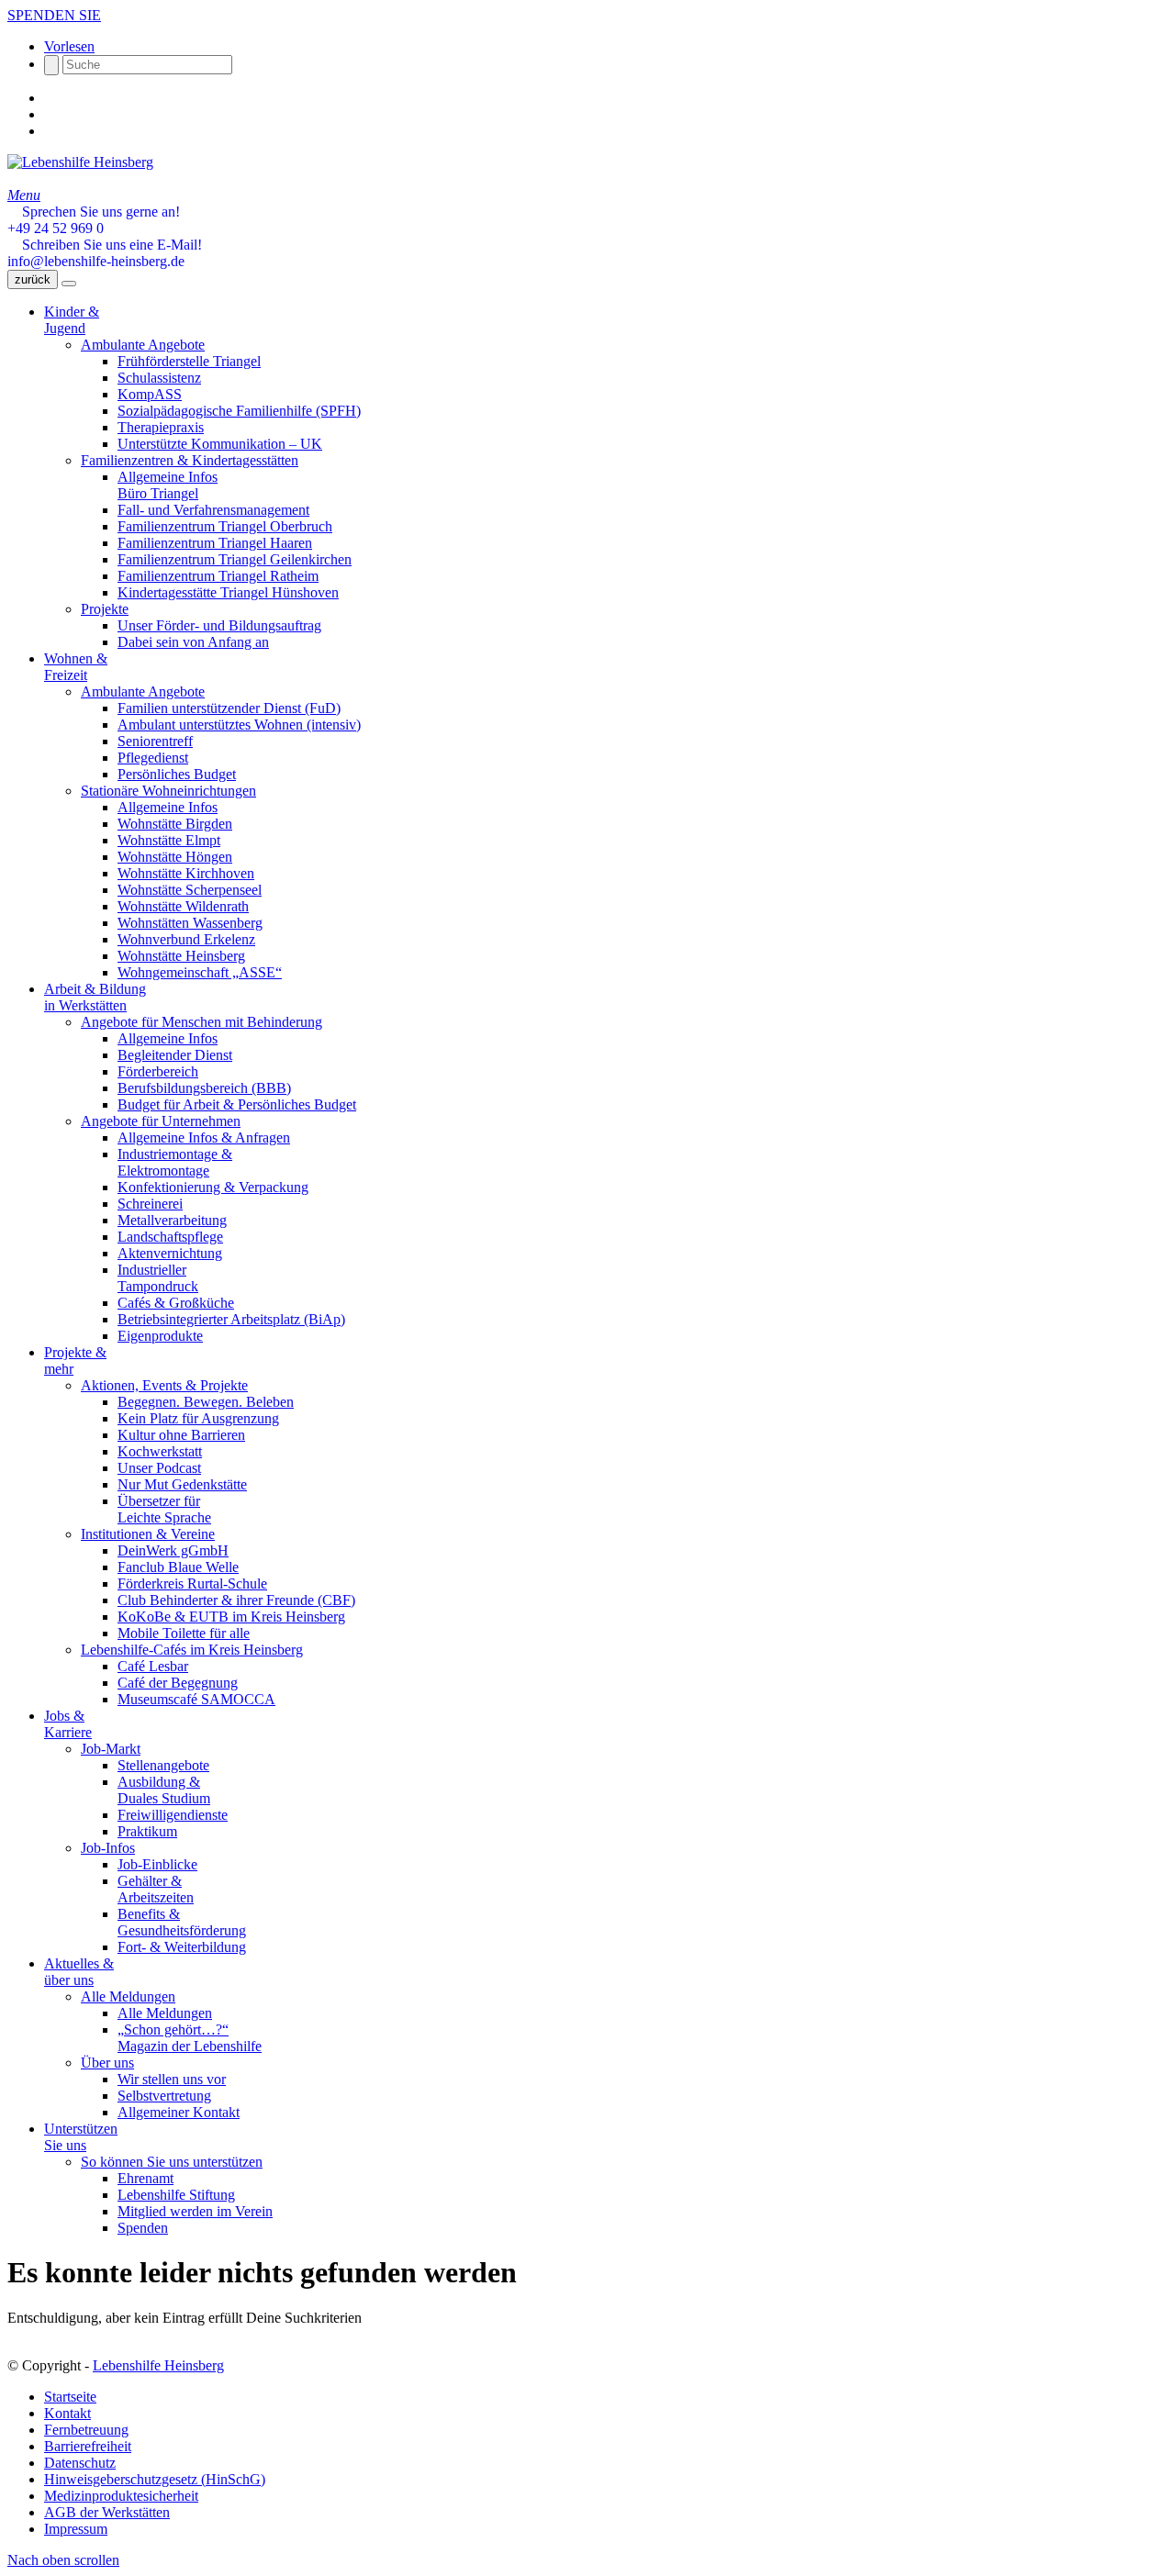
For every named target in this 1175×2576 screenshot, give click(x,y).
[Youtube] (50, 131)
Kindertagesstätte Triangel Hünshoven (228, 592)
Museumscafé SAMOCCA (196, 1699)
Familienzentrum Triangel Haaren (215, 543)
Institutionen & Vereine (148, 1534)
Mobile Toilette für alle (184, 1633)
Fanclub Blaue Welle (178, 1567)
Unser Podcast (159, 1468)
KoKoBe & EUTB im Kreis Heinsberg (231, 1617)
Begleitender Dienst (175, 1055)
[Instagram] (50, 114)
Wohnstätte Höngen (175, 857)
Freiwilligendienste (173, 1815)
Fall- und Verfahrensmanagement (213, 510)
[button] (69, 46)
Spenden (143, 2228)
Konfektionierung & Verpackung (213, 1187)
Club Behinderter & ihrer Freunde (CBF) (236, 1600)
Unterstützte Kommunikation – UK (220, 444)
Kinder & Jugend (72, 320)
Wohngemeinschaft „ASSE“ (200, 972)
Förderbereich (158, 1071)
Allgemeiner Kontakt (179, 2112)
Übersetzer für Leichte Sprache (164, 1509)
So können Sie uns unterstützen (172, 2162)
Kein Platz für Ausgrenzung (198, 1418)
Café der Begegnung (178, 1683)
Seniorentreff (155, 741)
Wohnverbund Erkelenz (186, 939)
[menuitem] (606, 2397)
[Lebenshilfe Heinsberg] (80, 162)
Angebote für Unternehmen (161, 1121)
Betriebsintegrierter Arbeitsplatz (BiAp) (231, 1319)
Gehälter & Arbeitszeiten (156, 1889)
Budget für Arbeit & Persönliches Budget (237, 1104)
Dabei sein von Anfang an (193, 642)
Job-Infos (108, 1848)
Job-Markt (111, 1749)
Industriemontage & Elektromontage (175, 1162)
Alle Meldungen (128, 1996)
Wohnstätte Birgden (175, 824)
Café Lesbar (153, 1666)
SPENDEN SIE (54, 15)
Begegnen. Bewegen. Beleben (206, 1402)
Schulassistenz (159, 378)
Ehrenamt (145, 2178)
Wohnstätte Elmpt (169, 840)
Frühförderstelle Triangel (189, 361)
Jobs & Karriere (68, 1724)
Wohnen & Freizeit (76, 667)
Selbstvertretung (164, 2096)
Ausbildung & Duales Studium (164, 1790)
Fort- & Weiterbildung (182, 1947)
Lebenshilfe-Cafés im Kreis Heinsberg (192, 1650)
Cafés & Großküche (176, 1303)
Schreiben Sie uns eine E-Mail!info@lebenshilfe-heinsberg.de (105, 253)
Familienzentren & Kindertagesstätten (190, 460)
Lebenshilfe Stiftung (176, 2195)
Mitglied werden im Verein (195, 2211)
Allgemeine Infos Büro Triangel (168, 485)
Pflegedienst (153, 758)
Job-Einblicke (157, 1864)
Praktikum (147, 1831)
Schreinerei (150, 1204)
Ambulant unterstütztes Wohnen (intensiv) (239, 725)
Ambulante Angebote (143, 345)
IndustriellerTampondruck (158, 1278)
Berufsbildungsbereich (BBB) (204, 1088)
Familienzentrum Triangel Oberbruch (225, 526)
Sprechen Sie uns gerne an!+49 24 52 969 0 (94, 220)
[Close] (69, 284)
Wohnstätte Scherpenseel (190, 890)
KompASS (150, 394)
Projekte (105, 609)
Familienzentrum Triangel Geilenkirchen (235, 559)
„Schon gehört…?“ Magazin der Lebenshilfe (190, 2038)
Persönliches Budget (177, 774)
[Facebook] (50, 98)
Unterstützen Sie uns (81, 2137)
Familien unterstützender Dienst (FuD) (229, 708)
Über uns (107, 2063)
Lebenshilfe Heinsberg (158, 2365)
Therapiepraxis (161, 427)
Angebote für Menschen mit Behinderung (201, 1022)
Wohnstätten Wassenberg (190, 923)
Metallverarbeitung (172, 1220)
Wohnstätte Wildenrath (183, 906)
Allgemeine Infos (168, 807)
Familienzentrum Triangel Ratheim (218, 576)
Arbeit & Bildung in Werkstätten (95, 997)
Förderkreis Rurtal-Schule (192, 1584)
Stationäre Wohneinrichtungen (168, 791)
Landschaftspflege (170, 1237)
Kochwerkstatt (160, 1451)
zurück (33, 279)
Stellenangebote (163, 1765)
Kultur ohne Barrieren (181, 1435)
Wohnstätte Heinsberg (181, 956)
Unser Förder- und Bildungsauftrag (219, 625)
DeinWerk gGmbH (173, 1550)
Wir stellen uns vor (172, 2079)
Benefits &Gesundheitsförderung (182, 1922)
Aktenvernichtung (170, 1253)
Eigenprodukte (160, 1336)
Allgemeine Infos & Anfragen (204, 1137)
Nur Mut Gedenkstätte (182, 1484)
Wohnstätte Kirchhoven (186, 873)
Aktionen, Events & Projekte (164, 1385)
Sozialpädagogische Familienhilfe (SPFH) (239, 411)
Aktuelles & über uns (79, 1972)
